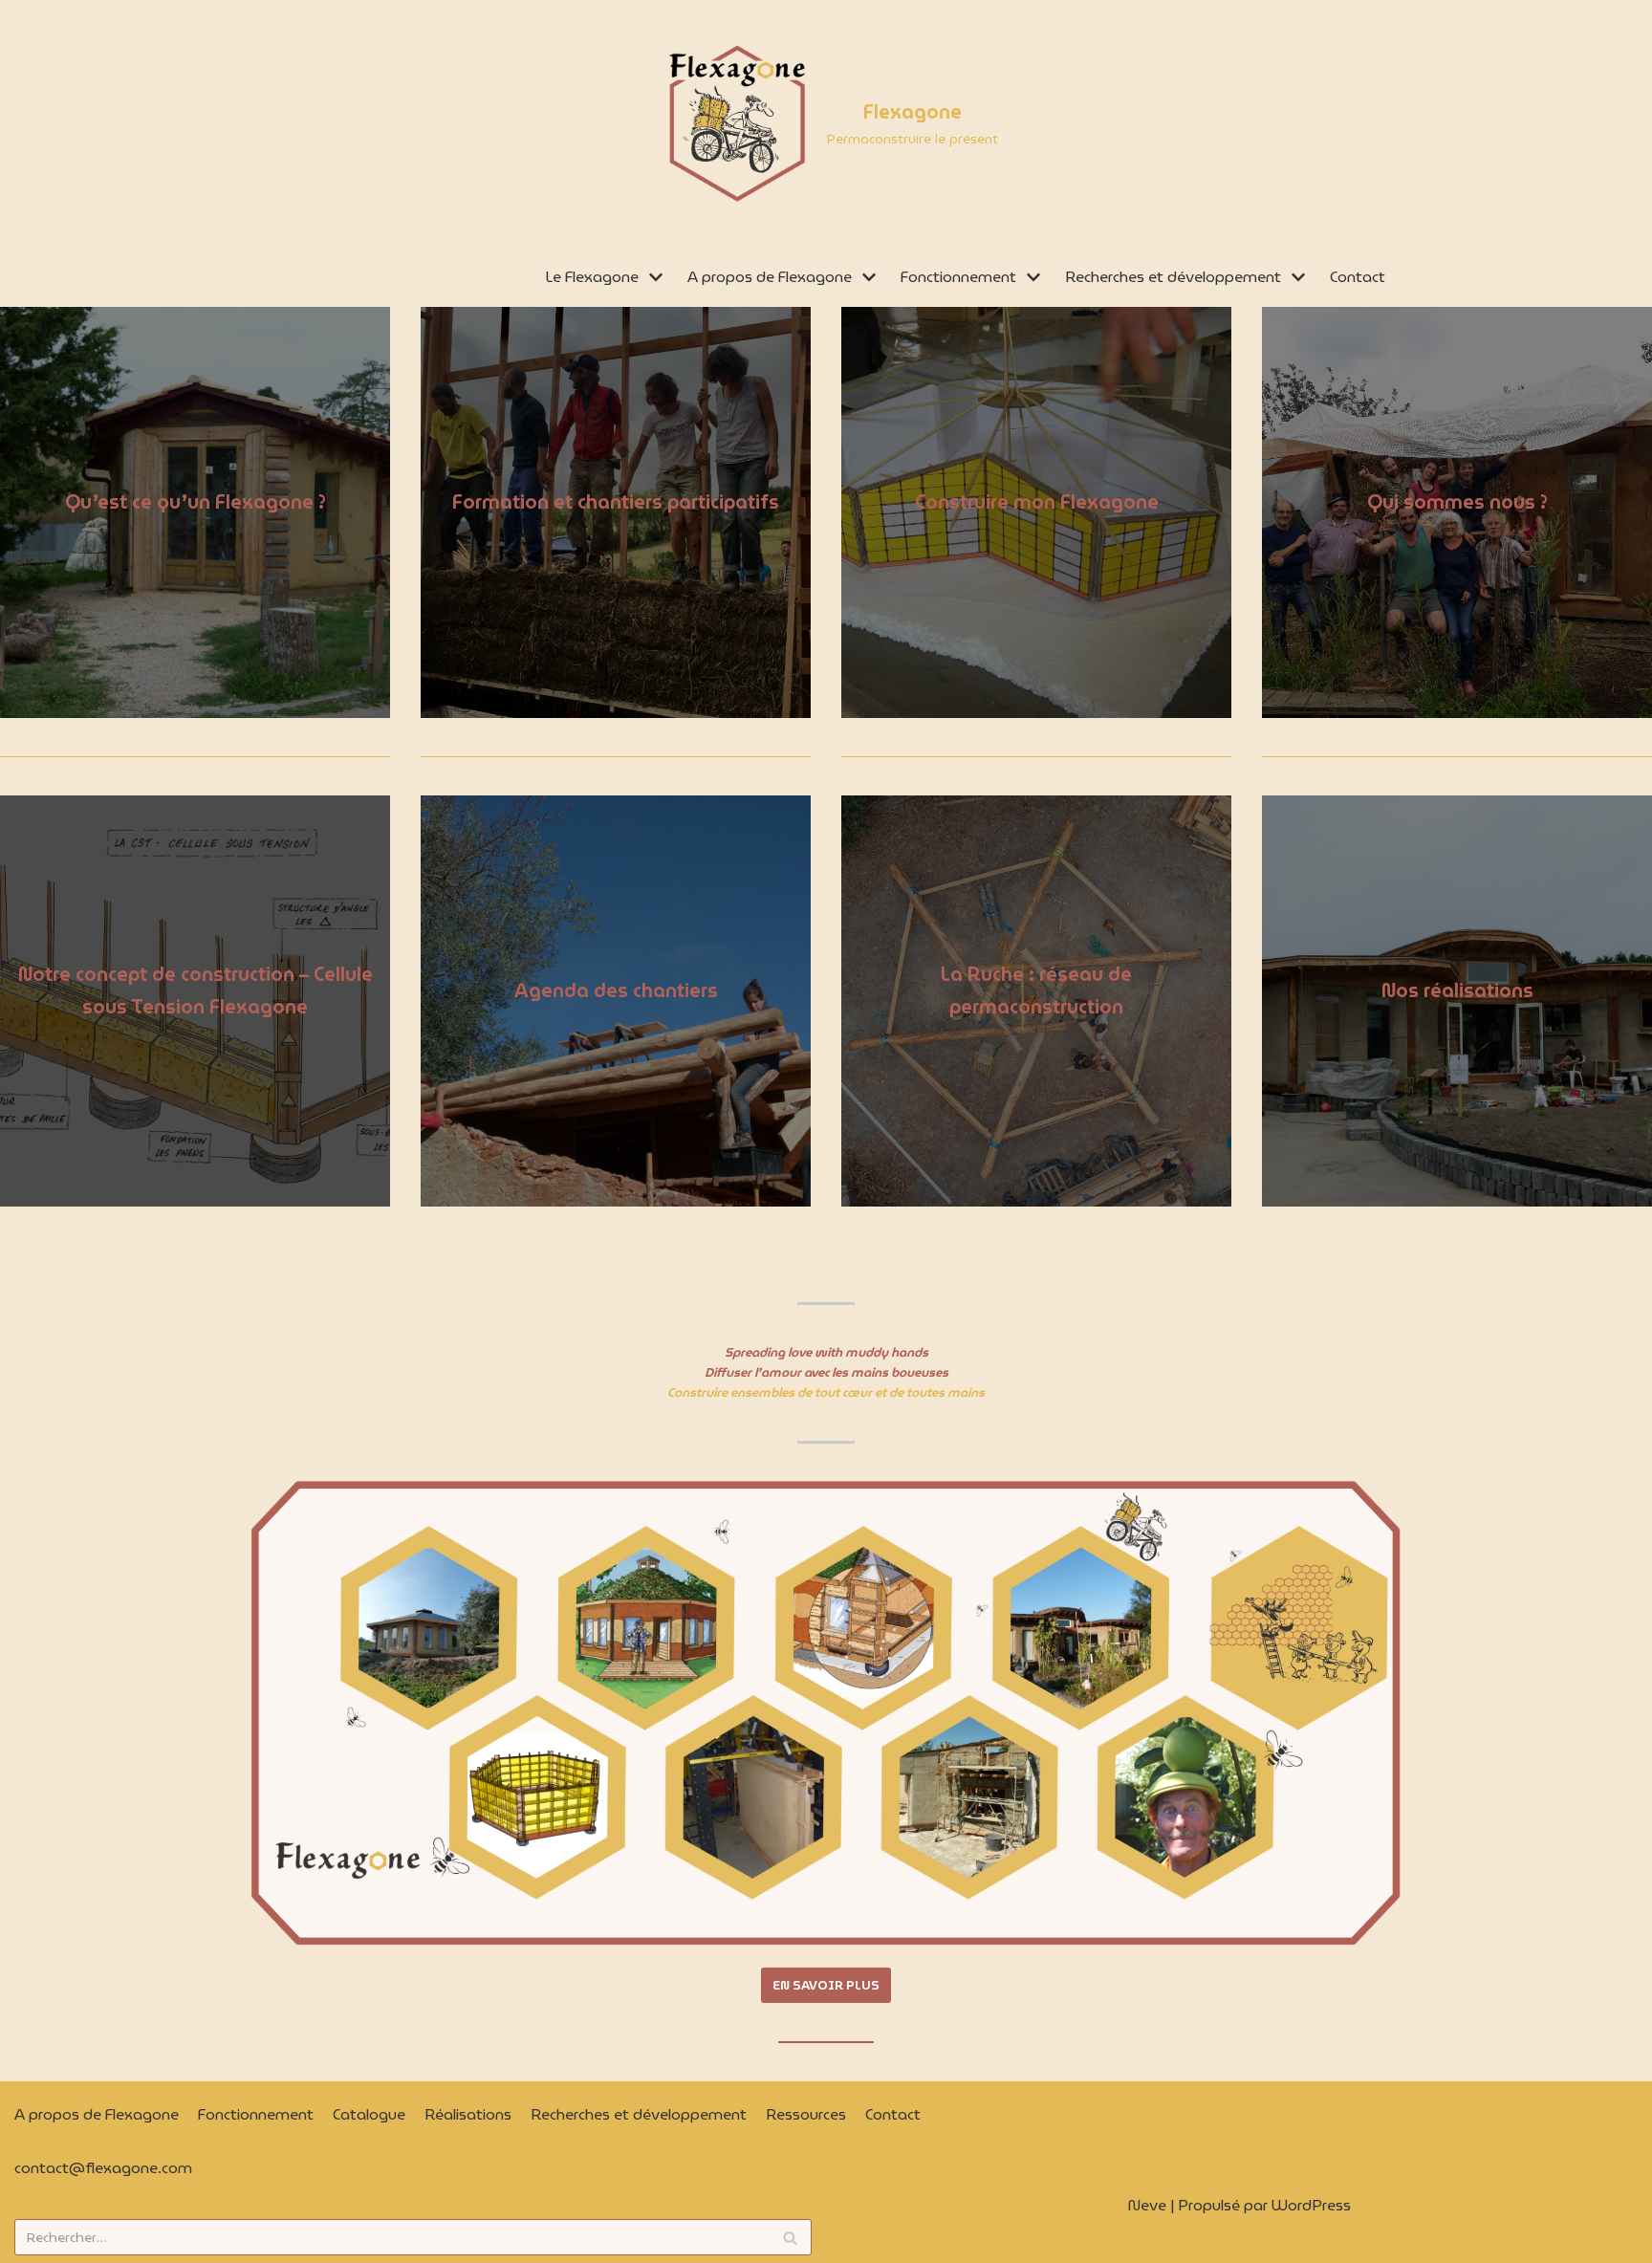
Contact (1358, 277)
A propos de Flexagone (97, 2114)
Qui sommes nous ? (1457, 502)
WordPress (1311, 2205)
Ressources (806, 2114)
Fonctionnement (256, 2114)
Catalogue (369, 2114)
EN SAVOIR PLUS (826, 1985)
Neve (1147, 2205)
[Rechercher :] (413, 2237)
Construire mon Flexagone (1037, 502)
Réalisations (468, 2114)
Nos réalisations (1457, 990)
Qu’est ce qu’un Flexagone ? (196, 502)
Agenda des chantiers (616, 990)
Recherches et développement (639, 2114)
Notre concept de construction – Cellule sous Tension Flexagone (196, 990)
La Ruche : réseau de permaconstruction (1036, 990)
